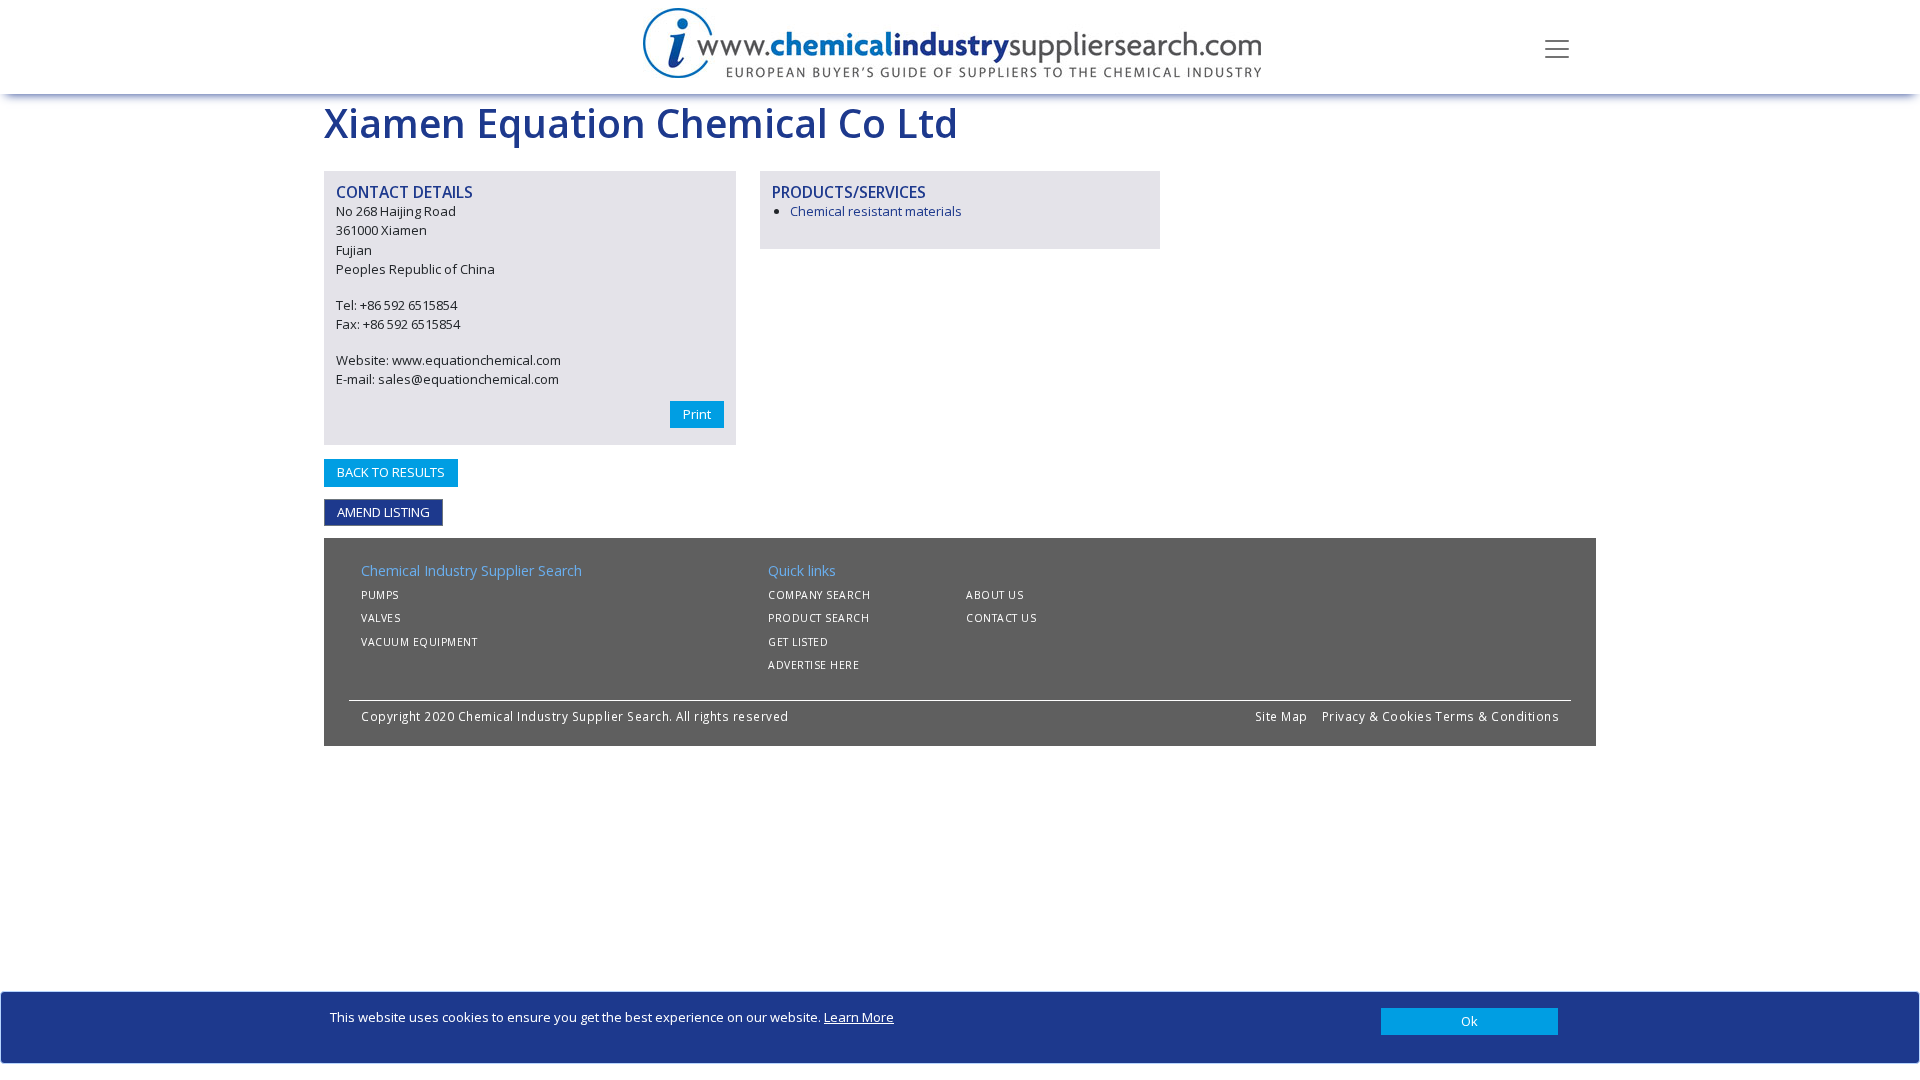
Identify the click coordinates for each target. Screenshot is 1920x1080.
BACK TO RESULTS (391, 472)
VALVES (380, 618)
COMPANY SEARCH (819, 595)
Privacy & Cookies (1377, 716)
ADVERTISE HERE (813, 665)
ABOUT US (994, 595)
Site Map (1281, 716)
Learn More (859, 1017)
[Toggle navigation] (1557, 47)
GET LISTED (798, 642)
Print (697, 414)
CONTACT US (1001, 618)
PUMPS (380, 595)
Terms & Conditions (1497, 716)
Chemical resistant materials (876, 211)
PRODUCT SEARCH (818, 618)
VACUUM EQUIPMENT (419, 642)
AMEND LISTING (383, 512)
